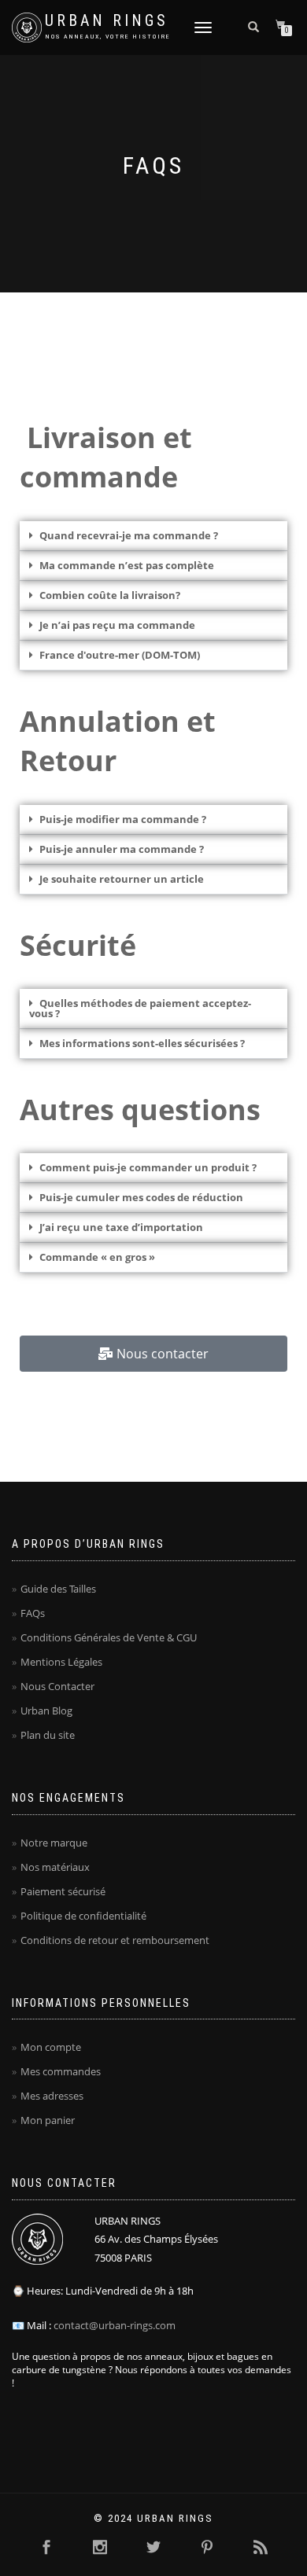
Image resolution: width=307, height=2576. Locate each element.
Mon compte (51, 2047)
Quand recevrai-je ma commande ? (129, 535)
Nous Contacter (57, 1686)
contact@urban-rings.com (115, 2325)
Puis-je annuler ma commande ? (122, 849)
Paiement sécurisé (63, 1891)
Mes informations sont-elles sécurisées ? (142, 1043)
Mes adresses (52, 2096)
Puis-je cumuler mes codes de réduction (141, 1197)
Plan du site (48, 1735)
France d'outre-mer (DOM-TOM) (120, 655)
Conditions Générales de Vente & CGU (109, 1637)
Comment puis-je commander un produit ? (148, 1167)
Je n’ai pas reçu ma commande (117, 625)
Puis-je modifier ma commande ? (123, 819)
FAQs (33, 1613)
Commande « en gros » (97, 1257)
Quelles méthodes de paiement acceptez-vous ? (140, 1008)
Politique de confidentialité (83, 1916)
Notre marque (54, 1843)
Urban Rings (107, 21)
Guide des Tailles (58, 1589)
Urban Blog (46, 1711)
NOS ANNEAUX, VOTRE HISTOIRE (108, 37)
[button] (153, 536)
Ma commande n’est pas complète (127, 565)
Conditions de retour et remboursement (115, 1940)
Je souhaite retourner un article (122, 879)
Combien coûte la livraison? (110, 595)
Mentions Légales (61, 1662)
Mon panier (48, 2120)
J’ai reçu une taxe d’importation (121, 1227)
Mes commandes (61, 2071)
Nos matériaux (55, 1867)
